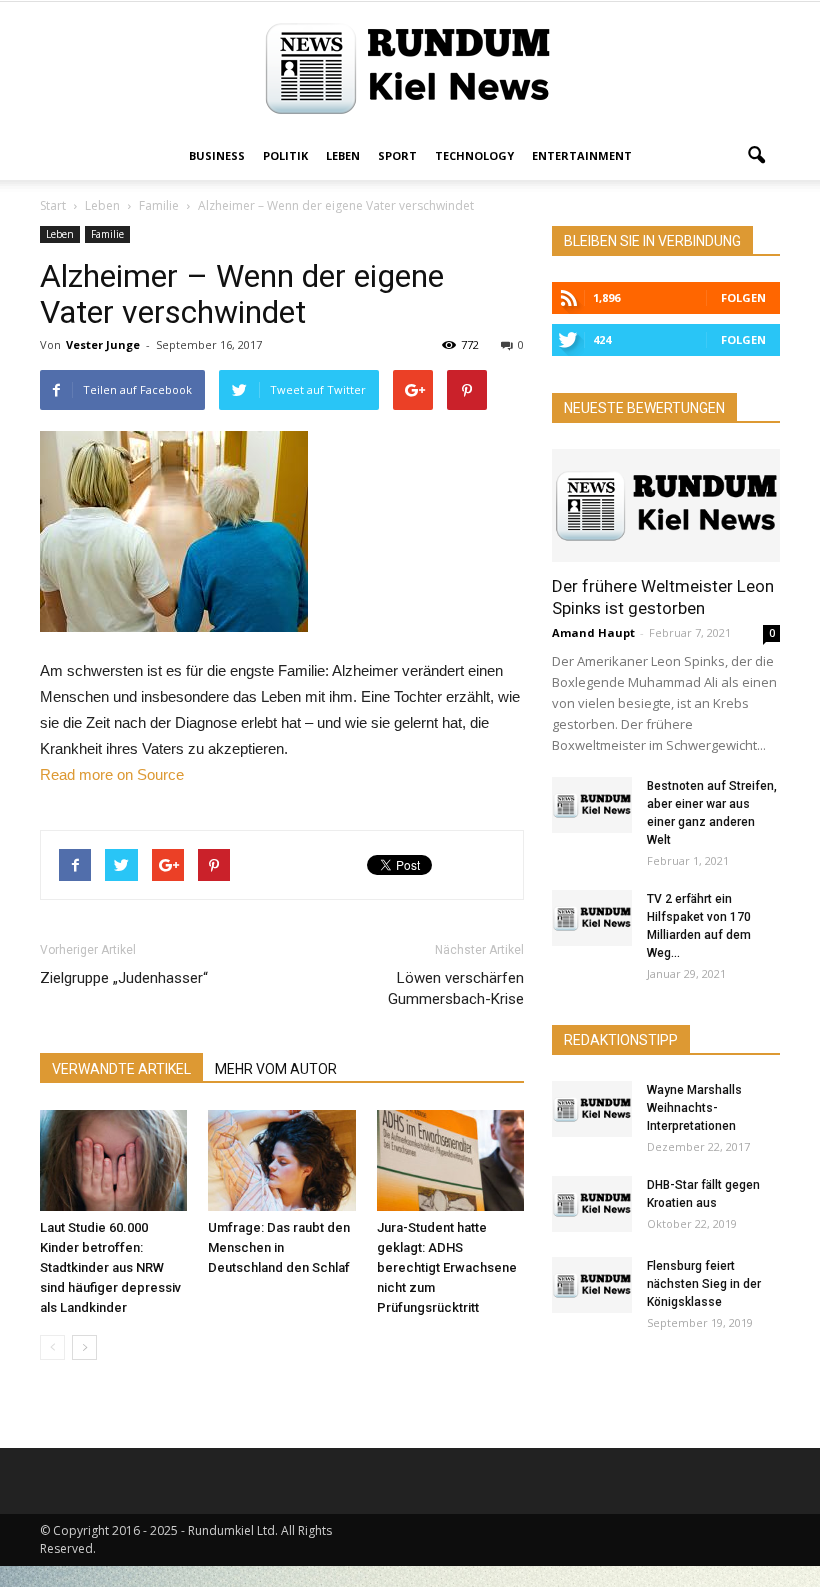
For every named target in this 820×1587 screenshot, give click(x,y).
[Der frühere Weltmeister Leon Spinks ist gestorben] (666, 505)
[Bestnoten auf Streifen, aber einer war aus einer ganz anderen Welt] (592, 805)
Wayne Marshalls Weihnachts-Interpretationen (694, 1108)
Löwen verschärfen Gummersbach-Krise (456, 988)
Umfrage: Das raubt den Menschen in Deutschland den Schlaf (279, 1247)
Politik (285, 155)
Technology (474, 155)
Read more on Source (112, 774)
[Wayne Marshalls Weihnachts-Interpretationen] (592, 1109)
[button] (756, 156)
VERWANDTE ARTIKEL (121, 1069)
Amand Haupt (593, 632)
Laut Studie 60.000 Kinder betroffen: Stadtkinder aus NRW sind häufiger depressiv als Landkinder (110, 1267)
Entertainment (582, 155)
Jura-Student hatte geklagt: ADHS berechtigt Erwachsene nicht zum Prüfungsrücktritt (447, 1267)
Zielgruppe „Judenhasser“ (124, 978)
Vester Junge (103, 344)
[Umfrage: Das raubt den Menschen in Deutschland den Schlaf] (281, 1160)
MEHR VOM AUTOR (276, 1069)
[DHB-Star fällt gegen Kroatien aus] (592, 1204)
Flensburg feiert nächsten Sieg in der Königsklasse (704, 1284)
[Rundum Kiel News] (410, 68)
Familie (107, 234)
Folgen (743, 297)
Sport (397, 155)
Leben (343, 155)
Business (217, 155)
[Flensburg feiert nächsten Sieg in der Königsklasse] (592, 1285)
